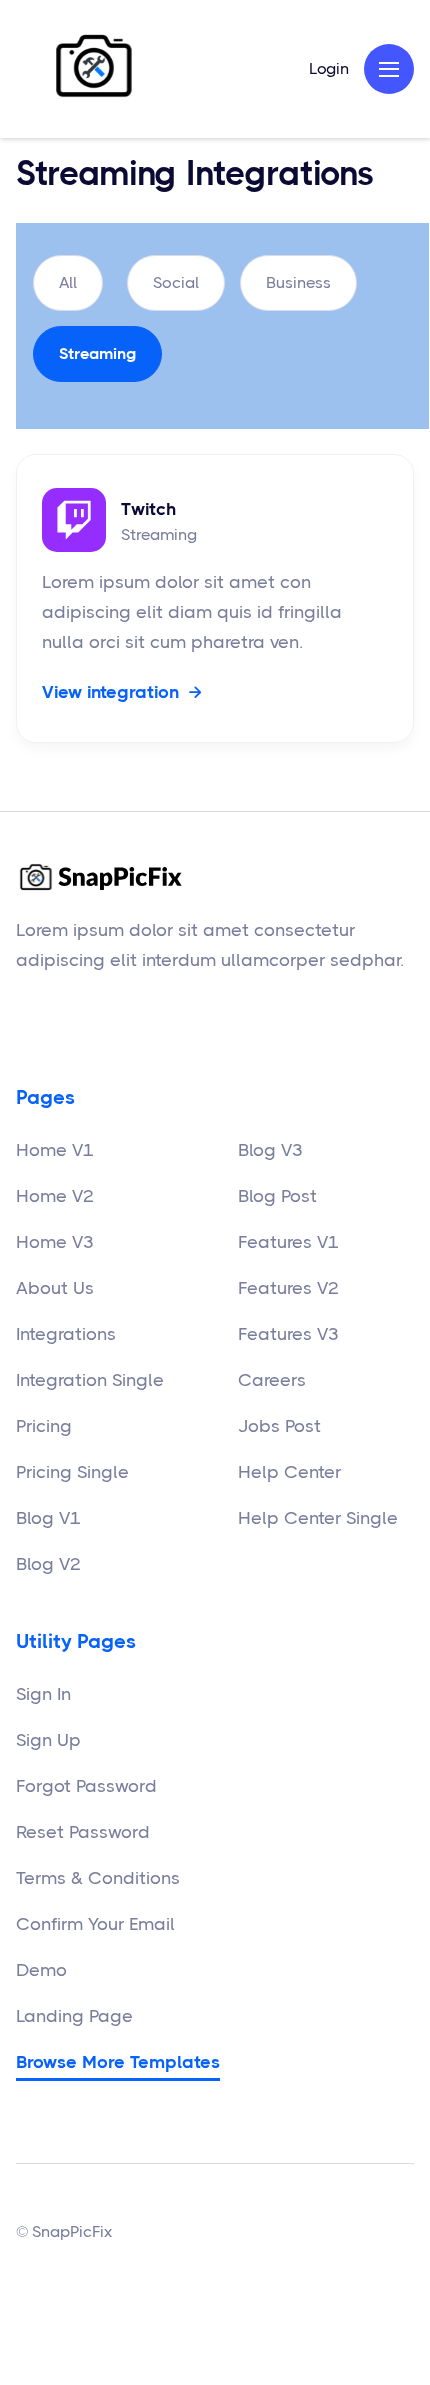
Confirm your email (95, 1924)
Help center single (318, 1518)
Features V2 (288, 1288)
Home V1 (55, 1150)
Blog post (277, 1196)
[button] (389, 69)
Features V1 (288, 1242)
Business (298, 282)
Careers (272, 1380)
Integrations (66, 1334)
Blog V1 (48, 1518)
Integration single (90, 1380)
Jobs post (279, 1426)
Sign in (43, 1694)
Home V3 (55, 1242)
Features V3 (288, 1334)
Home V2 (55, 1196)
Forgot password (86, 1786)
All (68, 282)
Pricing (44, 1426)
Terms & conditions (98, 1878)
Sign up (48, 1740)
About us (55, 1288)
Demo (41, 1970)
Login (329, 69)
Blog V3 (270, 1150)
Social (176, 282)
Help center (289, 1472)
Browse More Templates (118, 2062)
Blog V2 (48, 1564)
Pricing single (72, 1472)
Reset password (83, 1832)
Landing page (74, 2016)
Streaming (97, 353)
